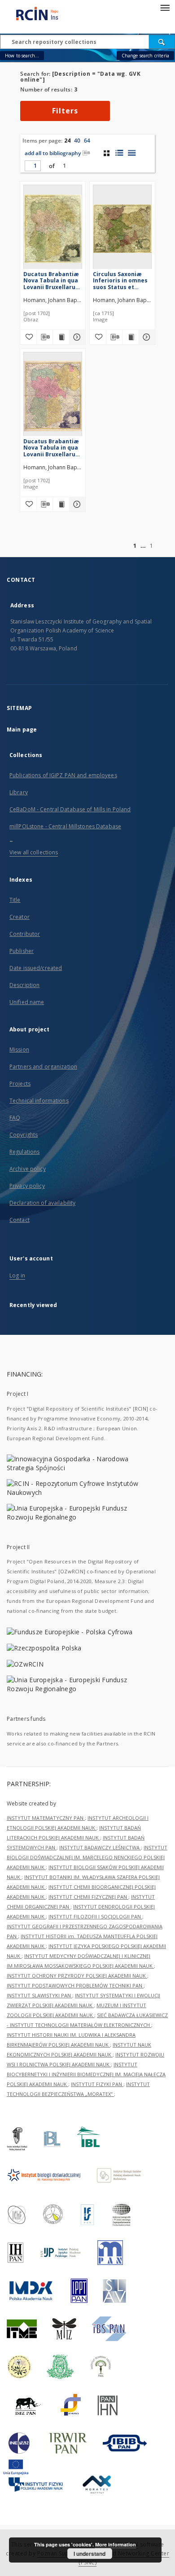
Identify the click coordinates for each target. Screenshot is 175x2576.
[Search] (162, 42)
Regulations (24, 1152)
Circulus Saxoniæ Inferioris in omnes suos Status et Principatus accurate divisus (120, 280)
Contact (20, 1220)
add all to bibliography (53, 153)
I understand (90, 2554)
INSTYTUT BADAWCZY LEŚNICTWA (100, 1847)
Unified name (27, 1002)
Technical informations (39, 1101)
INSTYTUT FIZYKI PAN (97, 2084)
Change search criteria (145, 56)
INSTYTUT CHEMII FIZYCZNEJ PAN (88, 1897)
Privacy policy (27, 1186)
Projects (20, 1084)
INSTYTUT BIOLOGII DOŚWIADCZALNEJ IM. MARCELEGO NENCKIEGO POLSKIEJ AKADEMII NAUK (87, 1857)
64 (87, 141)
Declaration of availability (42, 1203)
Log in (17, 1275)
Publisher (22, 951)
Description (24, 985)
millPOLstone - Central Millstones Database (65, 826)
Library (19, 792)
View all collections (34, 852)
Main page (22, 730)
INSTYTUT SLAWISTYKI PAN (39, 1995)
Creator (20, 917)
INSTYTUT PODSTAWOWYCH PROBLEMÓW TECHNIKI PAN (75, 1985)
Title (15, 900)
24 (67, 141)
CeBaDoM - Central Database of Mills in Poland (70, 809)
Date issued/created (36, 968)
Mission (19, 1050)
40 (77, 141)
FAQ (15, 1118)
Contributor (25, 934)
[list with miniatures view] (119, 153)
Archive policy (28, 1169)
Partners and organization (43, 1067)
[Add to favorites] (28, 337)
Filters (65, 111)
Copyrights (24, 1135)
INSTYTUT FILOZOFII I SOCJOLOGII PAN (95, 1916)
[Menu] (165, 7)
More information (116, 2544)
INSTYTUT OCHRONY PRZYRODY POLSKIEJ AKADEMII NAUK (77, 1976)
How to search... (22, 56)
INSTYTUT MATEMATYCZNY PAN (46, 1818)
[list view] (132, 153)
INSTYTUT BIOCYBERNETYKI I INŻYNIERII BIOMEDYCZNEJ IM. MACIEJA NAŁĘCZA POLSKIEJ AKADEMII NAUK (86, 2074)
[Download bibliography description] (45, 337)
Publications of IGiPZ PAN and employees (63, 775)
